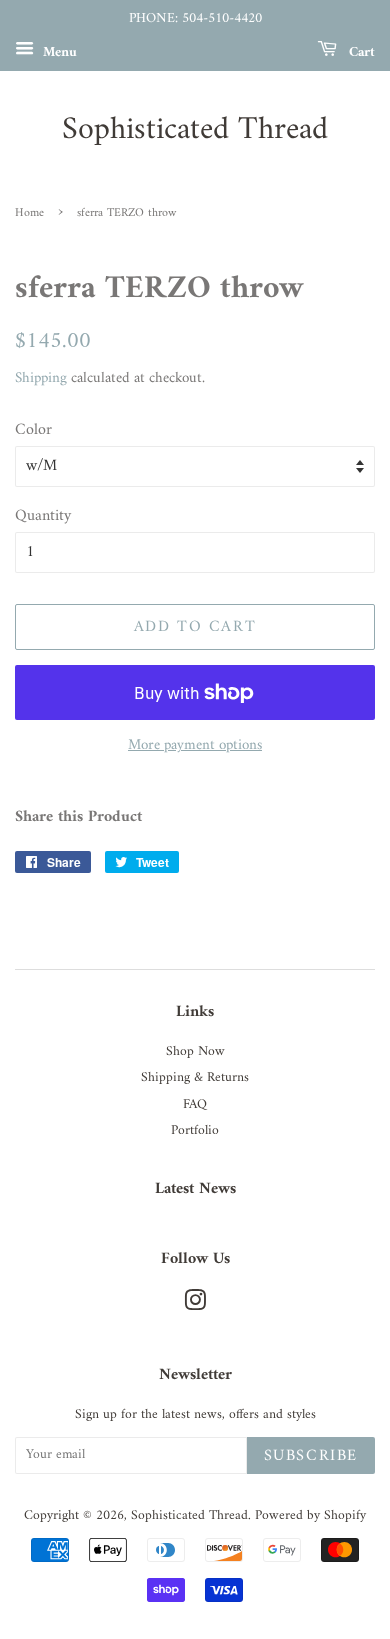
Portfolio (195, 1131)
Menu (58, 51)
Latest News (195, 1189)
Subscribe (311, 1456)
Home (29, 213)
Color (33, 430)
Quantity (43, 516)
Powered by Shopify (310, 1516)
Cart (360, 51)
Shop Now (195, 1052)
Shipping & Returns (195, 1078)
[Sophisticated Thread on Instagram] (195, 1306)
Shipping (41, 378)
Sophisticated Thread (195, 130)
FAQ (195, 1105)
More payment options (195, 745)
